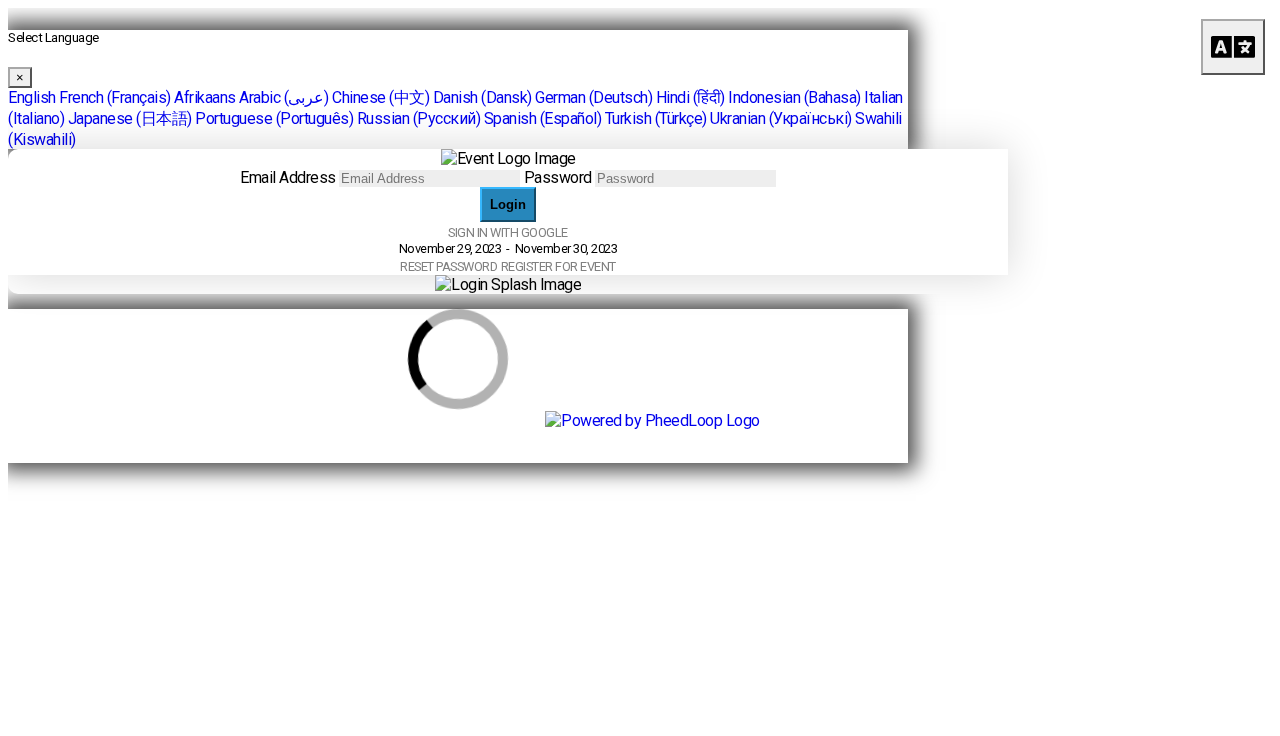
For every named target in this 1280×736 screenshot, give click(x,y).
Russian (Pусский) (419, 118)
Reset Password (448, 266)
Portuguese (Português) (274, 118)
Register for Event (558, 266)
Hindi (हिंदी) (690, 97)
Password (558, 177)
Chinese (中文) (380, 97)
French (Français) (115, 97)
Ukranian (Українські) (781, 118)
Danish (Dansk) (482, 97)
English (32, 97)
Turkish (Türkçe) (656, 118)
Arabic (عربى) (284, 97)
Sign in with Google (508, 232)
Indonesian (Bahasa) (794, 97)
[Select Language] (1233, 47)
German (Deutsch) (593, 97)
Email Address (288, 177)
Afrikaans (205, 97)
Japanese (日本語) (130, 118)
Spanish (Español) (543, 118)
